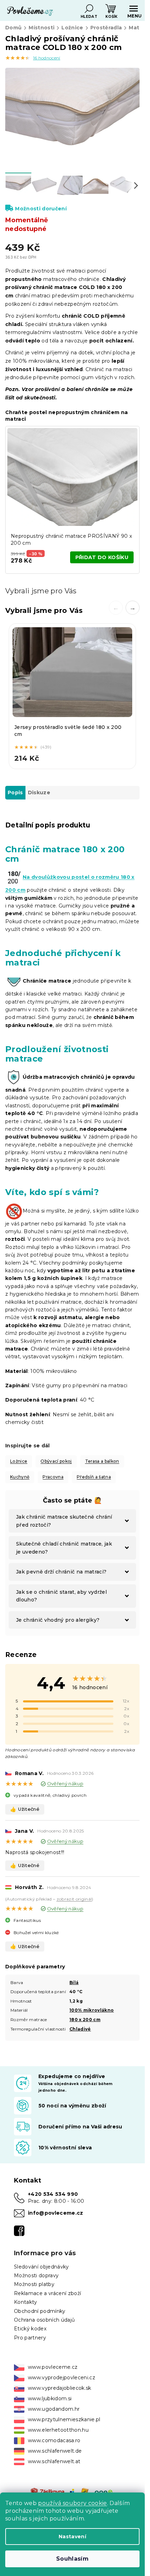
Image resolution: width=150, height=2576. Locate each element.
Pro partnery (30, 2338)
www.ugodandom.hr (54, 2409)
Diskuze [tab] (39, 793)
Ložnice (19, 1461)
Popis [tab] (15, 793)
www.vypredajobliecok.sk (60, 2388)
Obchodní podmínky (40, 2311)
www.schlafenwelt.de (55, 2451)
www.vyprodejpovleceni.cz (62, 2378)
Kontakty (26, 2302)
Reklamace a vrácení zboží (47, 2293)
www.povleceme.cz (53, 2367)
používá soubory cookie (72, 2503)
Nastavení (72, 2537)
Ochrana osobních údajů (44, 2320)
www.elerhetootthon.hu (58, 2430)
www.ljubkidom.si (50, 2398)
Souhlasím (72, 2559)
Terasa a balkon (102, 1461)
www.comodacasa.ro (54, 2440)
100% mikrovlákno (92, 2010)
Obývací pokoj (56, 1461)
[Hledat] (89, 9)
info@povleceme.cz (56, 2213)
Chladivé (80, 2029)
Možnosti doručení (41, 209)
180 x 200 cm (85, 2020)
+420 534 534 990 (53, 2194)
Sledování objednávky (42, 2267)
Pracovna (53, 1477)
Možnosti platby (34, 2284)
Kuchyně (20, 1477)
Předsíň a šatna (94, 1477)
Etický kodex (30, 2329)
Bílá (74, 1982)
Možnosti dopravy (36, 2275)
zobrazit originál (74, 1899)
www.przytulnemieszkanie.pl (64, 2419)
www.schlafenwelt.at (54, 2461)
